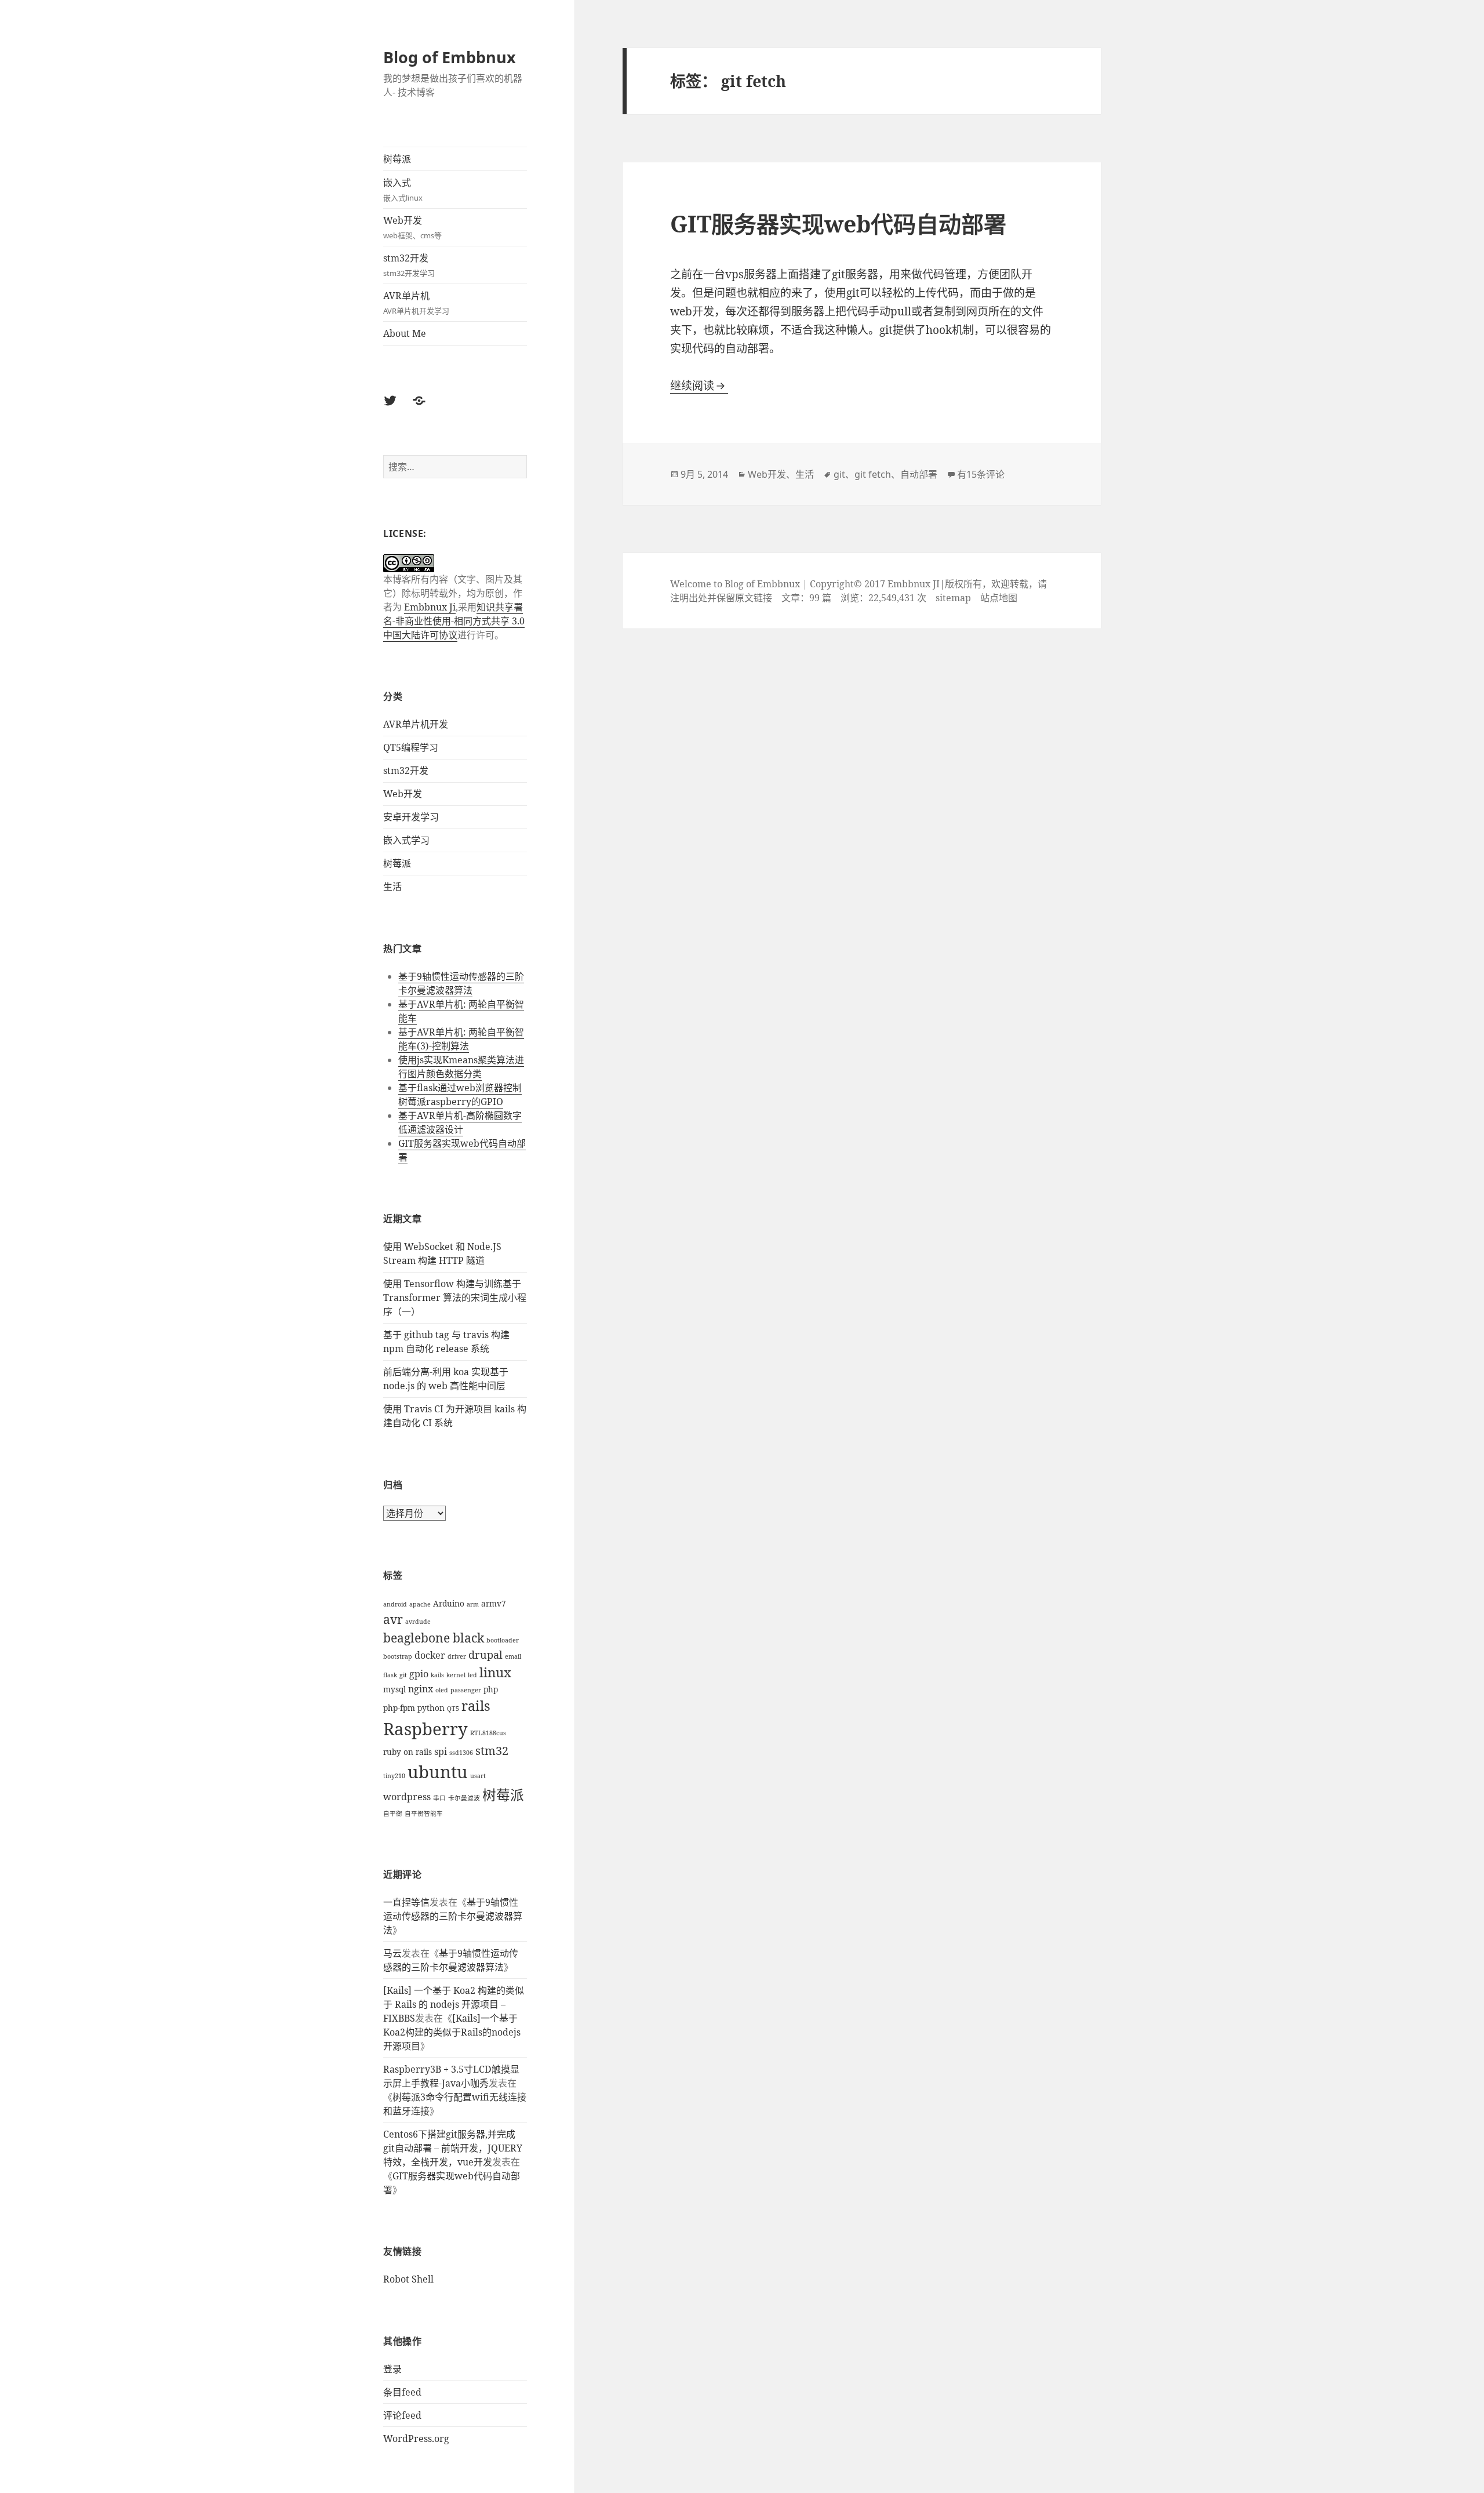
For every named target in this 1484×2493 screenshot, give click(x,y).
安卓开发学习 (411, 817)
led (472, 1675)
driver (457, 1656)
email (513, 1656)
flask (390, 1675)
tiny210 (394, 1776)
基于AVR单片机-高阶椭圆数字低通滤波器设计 (460, 1122)
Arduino (449, 1603)
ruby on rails (408, 1752)
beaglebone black (434, 1638)
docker (430, 1655)
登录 (392, 2369)
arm (473, 1604)
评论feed (402, 2415)
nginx (421, 1689)
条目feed (402, 2392)
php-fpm (399, 1708)
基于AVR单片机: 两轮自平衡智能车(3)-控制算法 (461, 1039)
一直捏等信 (406, 1902)
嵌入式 (403, 190)
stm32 (492, 1751)
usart (478, 1776)
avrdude (418, 1622)
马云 (392, 1953)
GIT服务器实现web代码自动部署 (838, 224)
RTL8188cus (488, 1733)
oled (442, 1690)
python (431, 1708)
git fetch (873, 474)
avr (393, 1619)
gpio (419, 1674)
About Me (405, 333)
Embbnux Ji (430, 607)
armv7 (494, 1603)
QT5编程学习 (411, 747)
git (403, 1675)
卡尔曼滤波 (464, 1798)
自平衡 (393, 1814)
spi (441, 1751)
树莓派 (397, 159)
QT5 (453, 1709)
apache (420, 1604)
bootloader (503, 1640)
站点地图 (999, 598)
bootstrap (398, 1656)
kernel (456, 1675)
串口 (439, 1798)
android (395, 1604)
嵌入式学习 (406, 840)
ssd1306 (461, 1753)
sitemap (953, 598)
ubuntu (438, 1772)
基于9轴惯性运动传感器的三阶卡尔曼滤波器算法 (461, 983)
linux (495, 1672)
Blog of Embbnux (450, 57)
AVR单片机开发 (416, 724)
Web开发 (412, 227)
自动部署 (919, 474)
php (491, 1689)
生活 (392, 886)
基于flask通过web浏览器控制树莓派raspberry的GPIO (460, 1095)
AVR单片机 (416, 303)
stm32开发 (409, 265)
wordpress (407, 1797)
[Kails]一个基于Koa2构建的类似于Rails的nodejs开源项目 (452, 2032)
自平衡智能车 (424, 1814)
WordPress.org (416, 2439)
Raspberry (425, 1729)
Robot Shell (408, 2279)
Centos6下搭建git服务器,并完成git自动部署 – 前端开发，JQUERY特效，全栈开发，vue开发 (453, 2148)
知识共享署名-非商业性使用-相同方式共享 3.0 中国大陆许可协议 (454, 621)
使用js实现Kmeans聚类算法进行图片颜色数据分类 (461, 1067)
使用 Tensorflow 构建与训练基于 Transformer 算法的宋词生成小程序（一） (455, 1298)
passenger (466, 1690)
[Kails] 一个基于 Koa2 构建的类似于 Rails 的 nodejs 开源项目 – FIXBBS (454, 2004)
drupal (485, 1655)
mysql (394, 1689)
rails (476, 1706)
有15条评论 (981, 474)
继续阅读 (699, 386)
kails (437, 1675)
